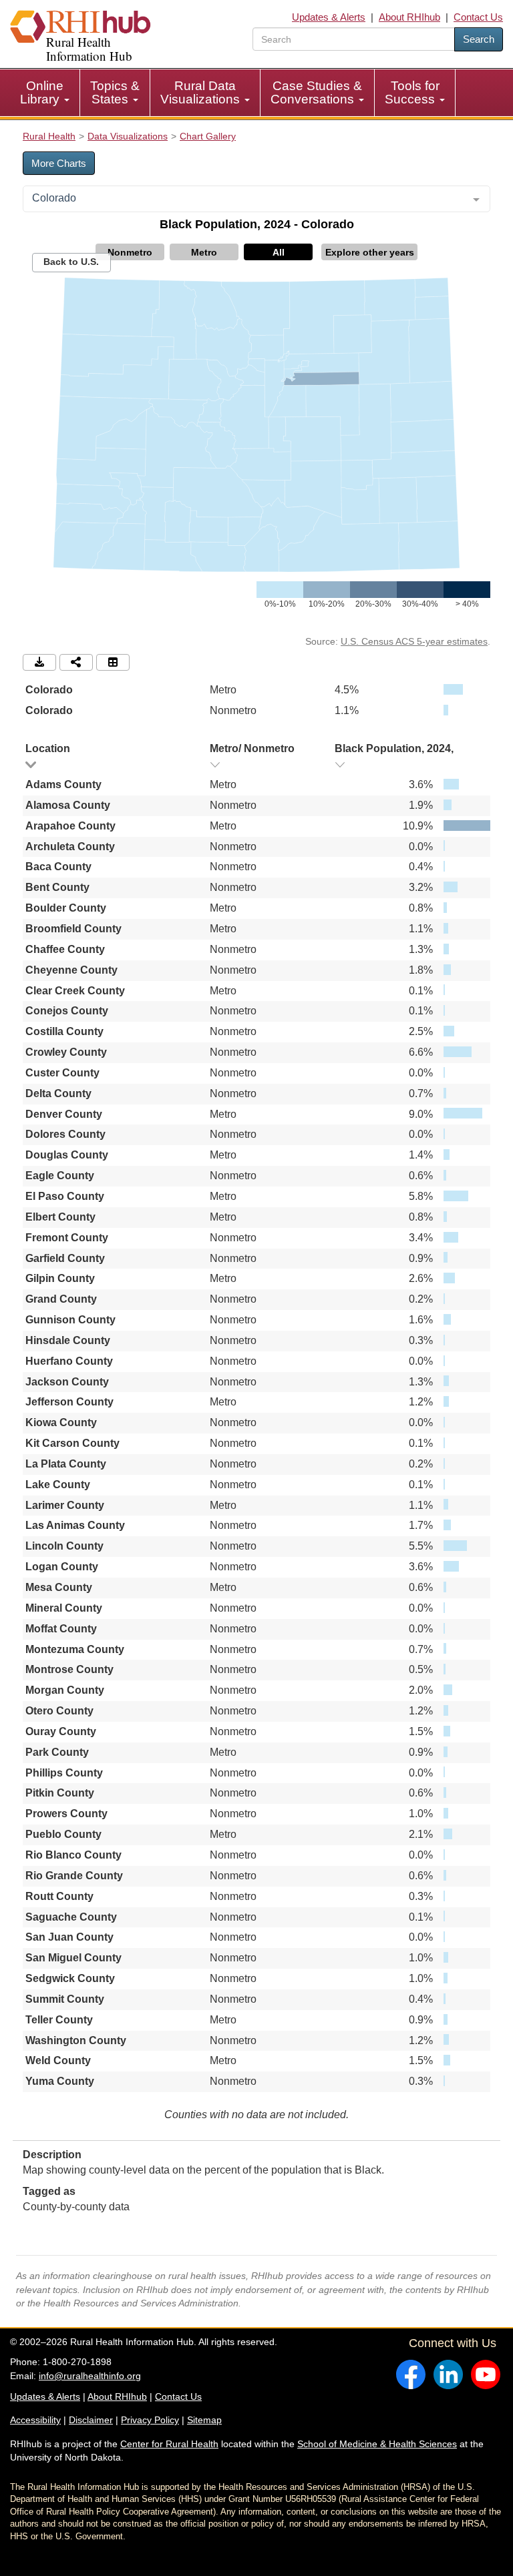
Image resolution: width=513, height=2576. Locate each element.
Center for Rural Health (169, 2444)
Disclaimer (91, 2420)
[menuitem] (45, 93)
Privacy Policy (150, 2420)
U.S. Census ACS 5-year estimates (414, 641)
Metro (204, 252)
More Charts (59, 163)
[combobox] (256, 199)
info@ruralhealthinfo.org (90, 2376)
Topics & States (115, 92)
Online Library (42, 92)
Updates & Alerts (329, 17)
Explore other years (370, 252)
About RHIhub (409, 17)
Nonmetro (130, 252)
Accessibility (35, 2420)
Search (479, 39)
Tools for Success (412, 92)
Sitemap (204, 2420)
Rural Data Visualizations (202, 92)
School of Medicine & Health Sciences (377, 2444)
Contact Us (478, 17)
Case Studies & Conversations (316, 92)
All (279, 252)
